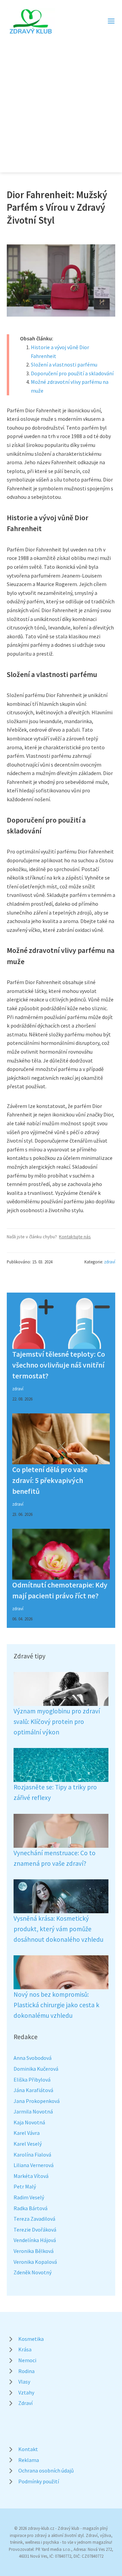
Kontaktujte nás (75, 1237)
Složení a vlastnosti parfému (64, 364)
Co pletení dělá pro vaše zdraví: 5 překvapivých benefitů (50, 1481)
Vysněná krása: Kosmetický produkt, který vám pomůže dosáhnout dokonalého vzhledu (58, 1929)
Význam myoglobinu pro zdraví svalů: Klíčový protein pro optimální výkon (57, 1721)
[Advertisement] (61, 100)
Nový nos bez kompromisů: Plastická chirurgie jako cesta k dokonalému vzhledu (56, 2005)
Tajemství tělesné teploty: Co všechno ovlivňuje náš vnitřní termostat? (59, 1365)
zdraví (110, 1262)
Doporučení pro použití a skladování (72, 373)
